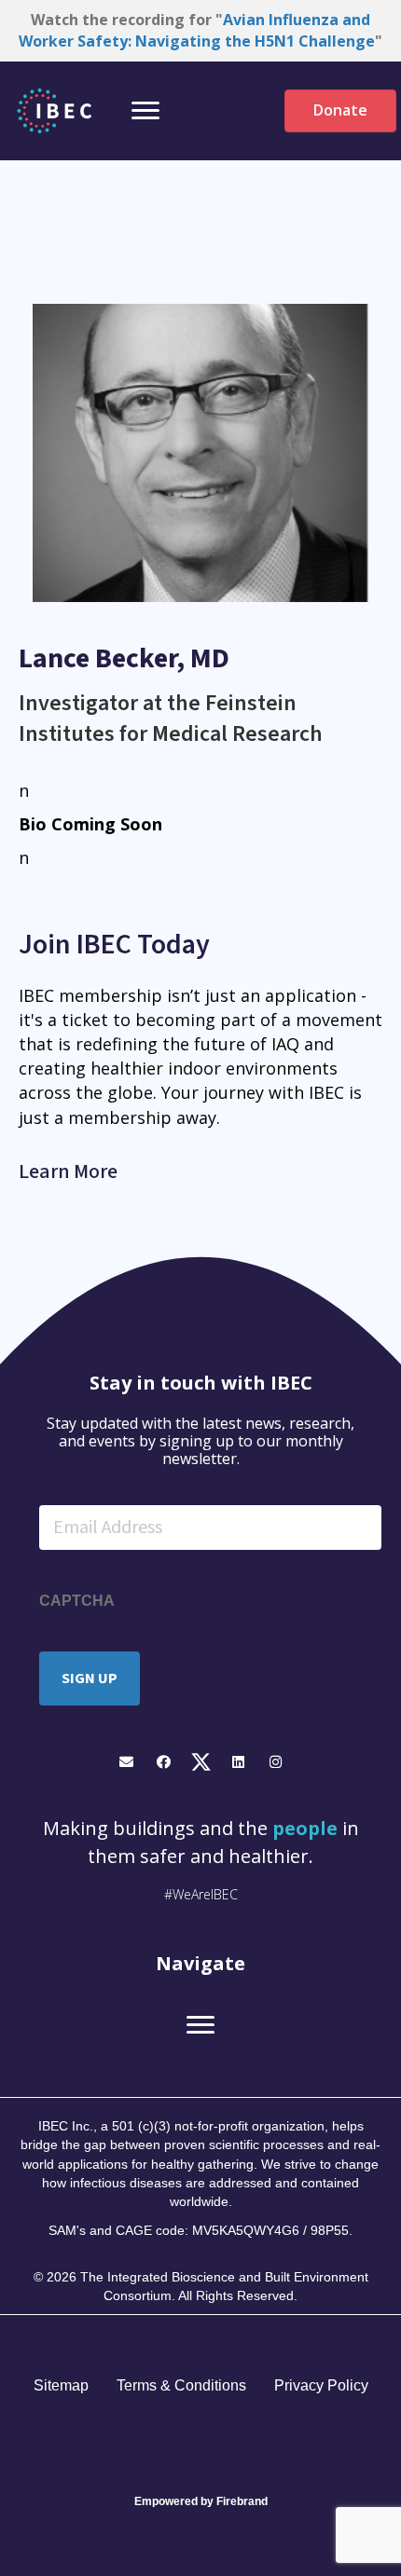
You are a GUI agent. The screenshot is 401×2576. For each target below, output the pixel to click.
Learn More (68, 1172)
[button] (126, 1762)
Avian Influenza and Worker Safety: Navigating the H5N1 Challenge (197, 30)
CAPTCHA (77, 1601)
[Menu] (145, 111)
